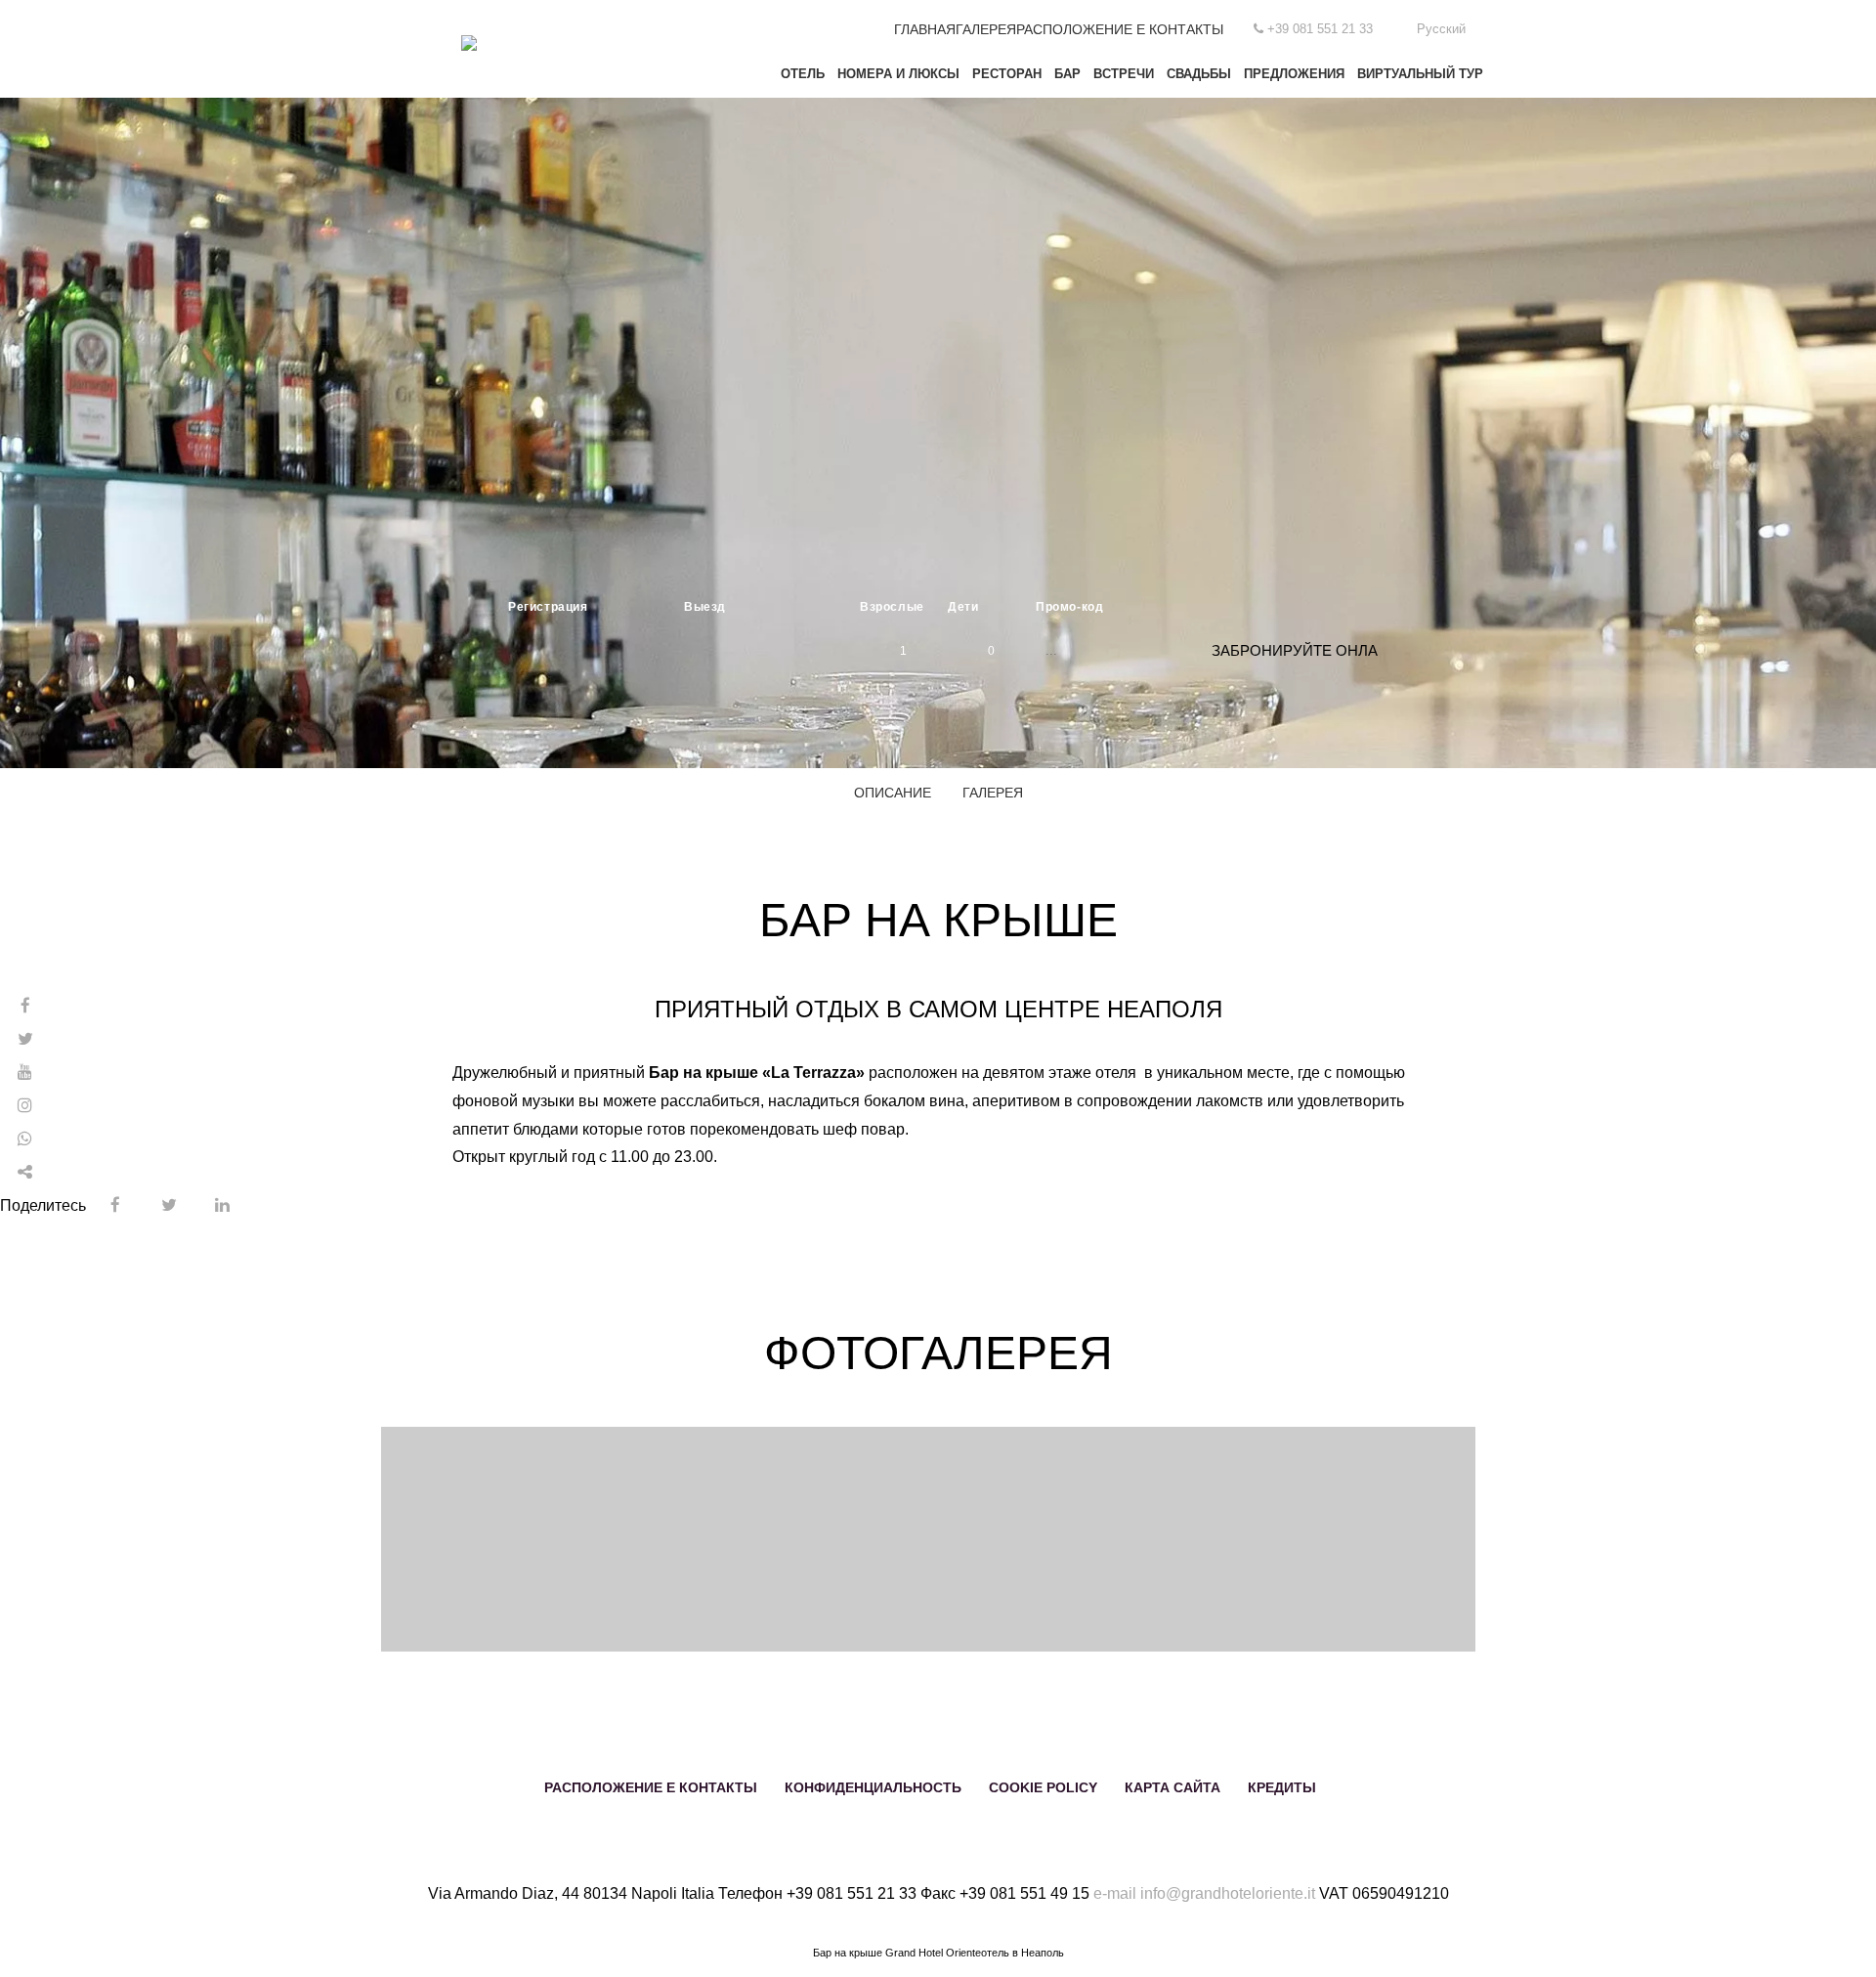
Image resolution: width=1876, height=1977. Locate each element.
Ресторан (1007, 74)
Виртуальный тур (1420, 74)
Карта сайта (1172, 1787)
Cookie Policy (1043, 1787)
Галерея (986, 29)
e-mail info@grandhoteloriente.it (1204, 1893)
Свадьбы (1199, 74)
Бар (1067, 74)
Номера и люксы (898, 74)
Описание (893, 793)
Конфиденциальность (873, 1787)
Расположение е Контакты (1120, 29)
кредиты (1282, 1787)
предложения (1294, 74)
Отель (803, 74)
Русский (1441, 29)
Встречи (1124, 74)
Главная (925, 29)
